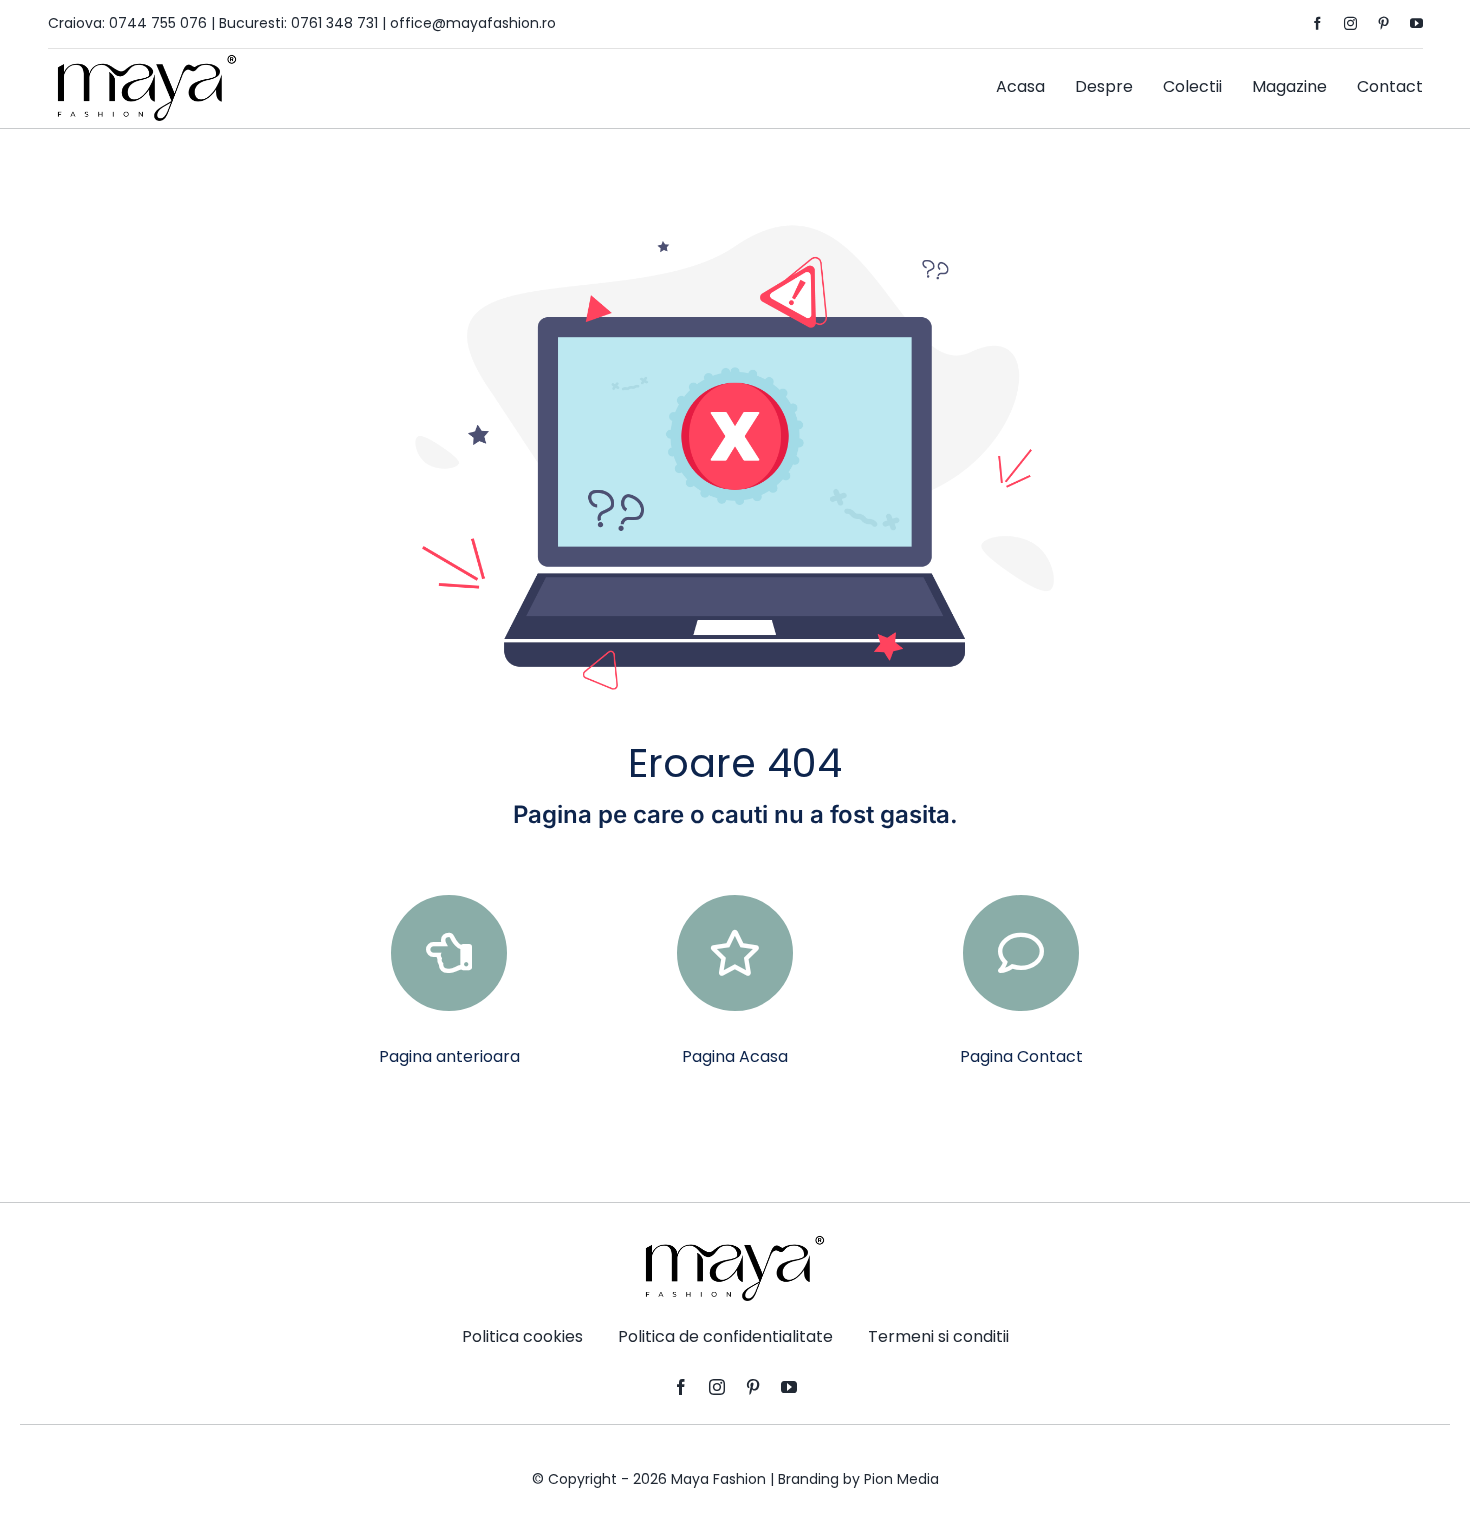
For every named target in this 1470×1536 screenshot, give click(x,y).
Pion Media (901, 1479)
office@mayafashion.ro (473, 23)
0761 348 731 (334, 23)
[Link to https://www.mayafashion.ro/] (735, 953)
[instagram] (1350, 23)
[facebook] (1317, 23)
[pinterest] (1383, 23)
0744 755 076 (158, 23)
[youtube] (1416, 23)
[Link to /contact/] (1021, 953)
